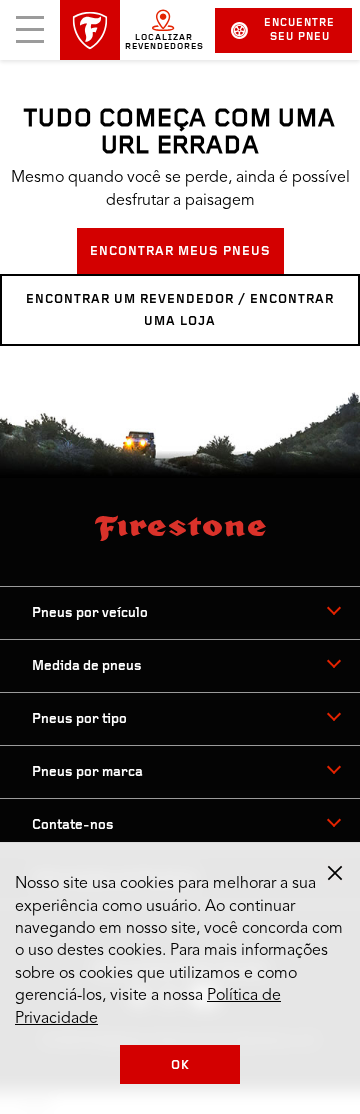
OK (180, 1065)
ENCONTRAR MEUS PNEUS (180, 251)
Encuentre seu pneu (299, 30)
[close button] (335, 873)
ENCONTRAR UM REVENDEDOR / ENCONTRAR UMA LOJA (180, 310)
